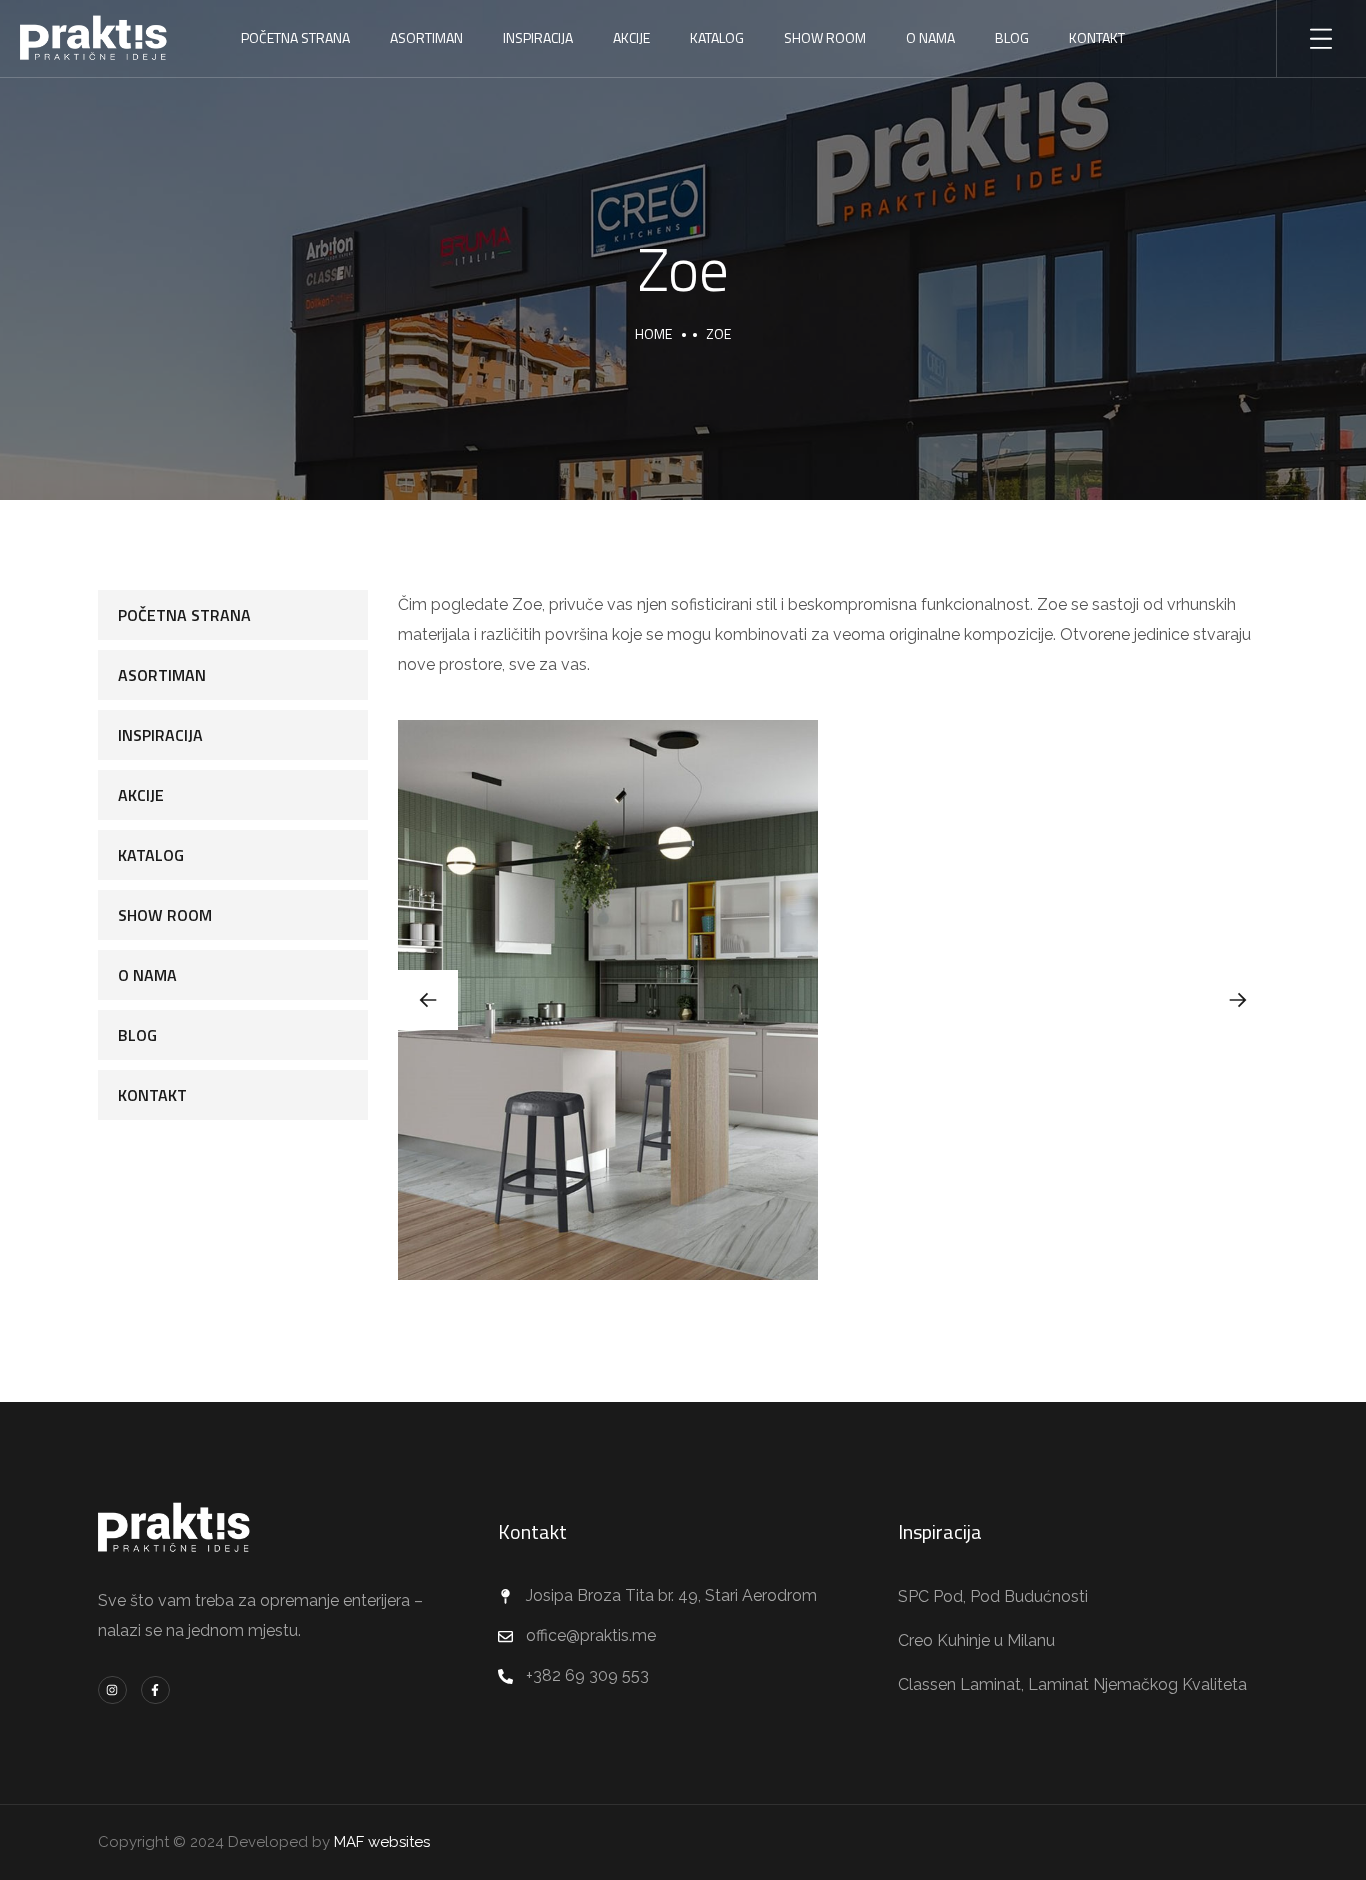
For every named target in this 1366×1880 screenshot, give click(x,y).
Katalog (717, 37)
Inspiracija (538, 37)
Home (653, 333)
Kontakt (152, 1095)
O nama (930, 37)
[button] (1238, 1000)
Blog (1012, 37)
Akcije (631, 37)
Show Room (825, 37)
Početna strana (295, 37)
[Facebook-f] (155, 1690)
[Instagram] (112, 1690)
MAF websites (382, 1842)
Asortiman (426, 37)
